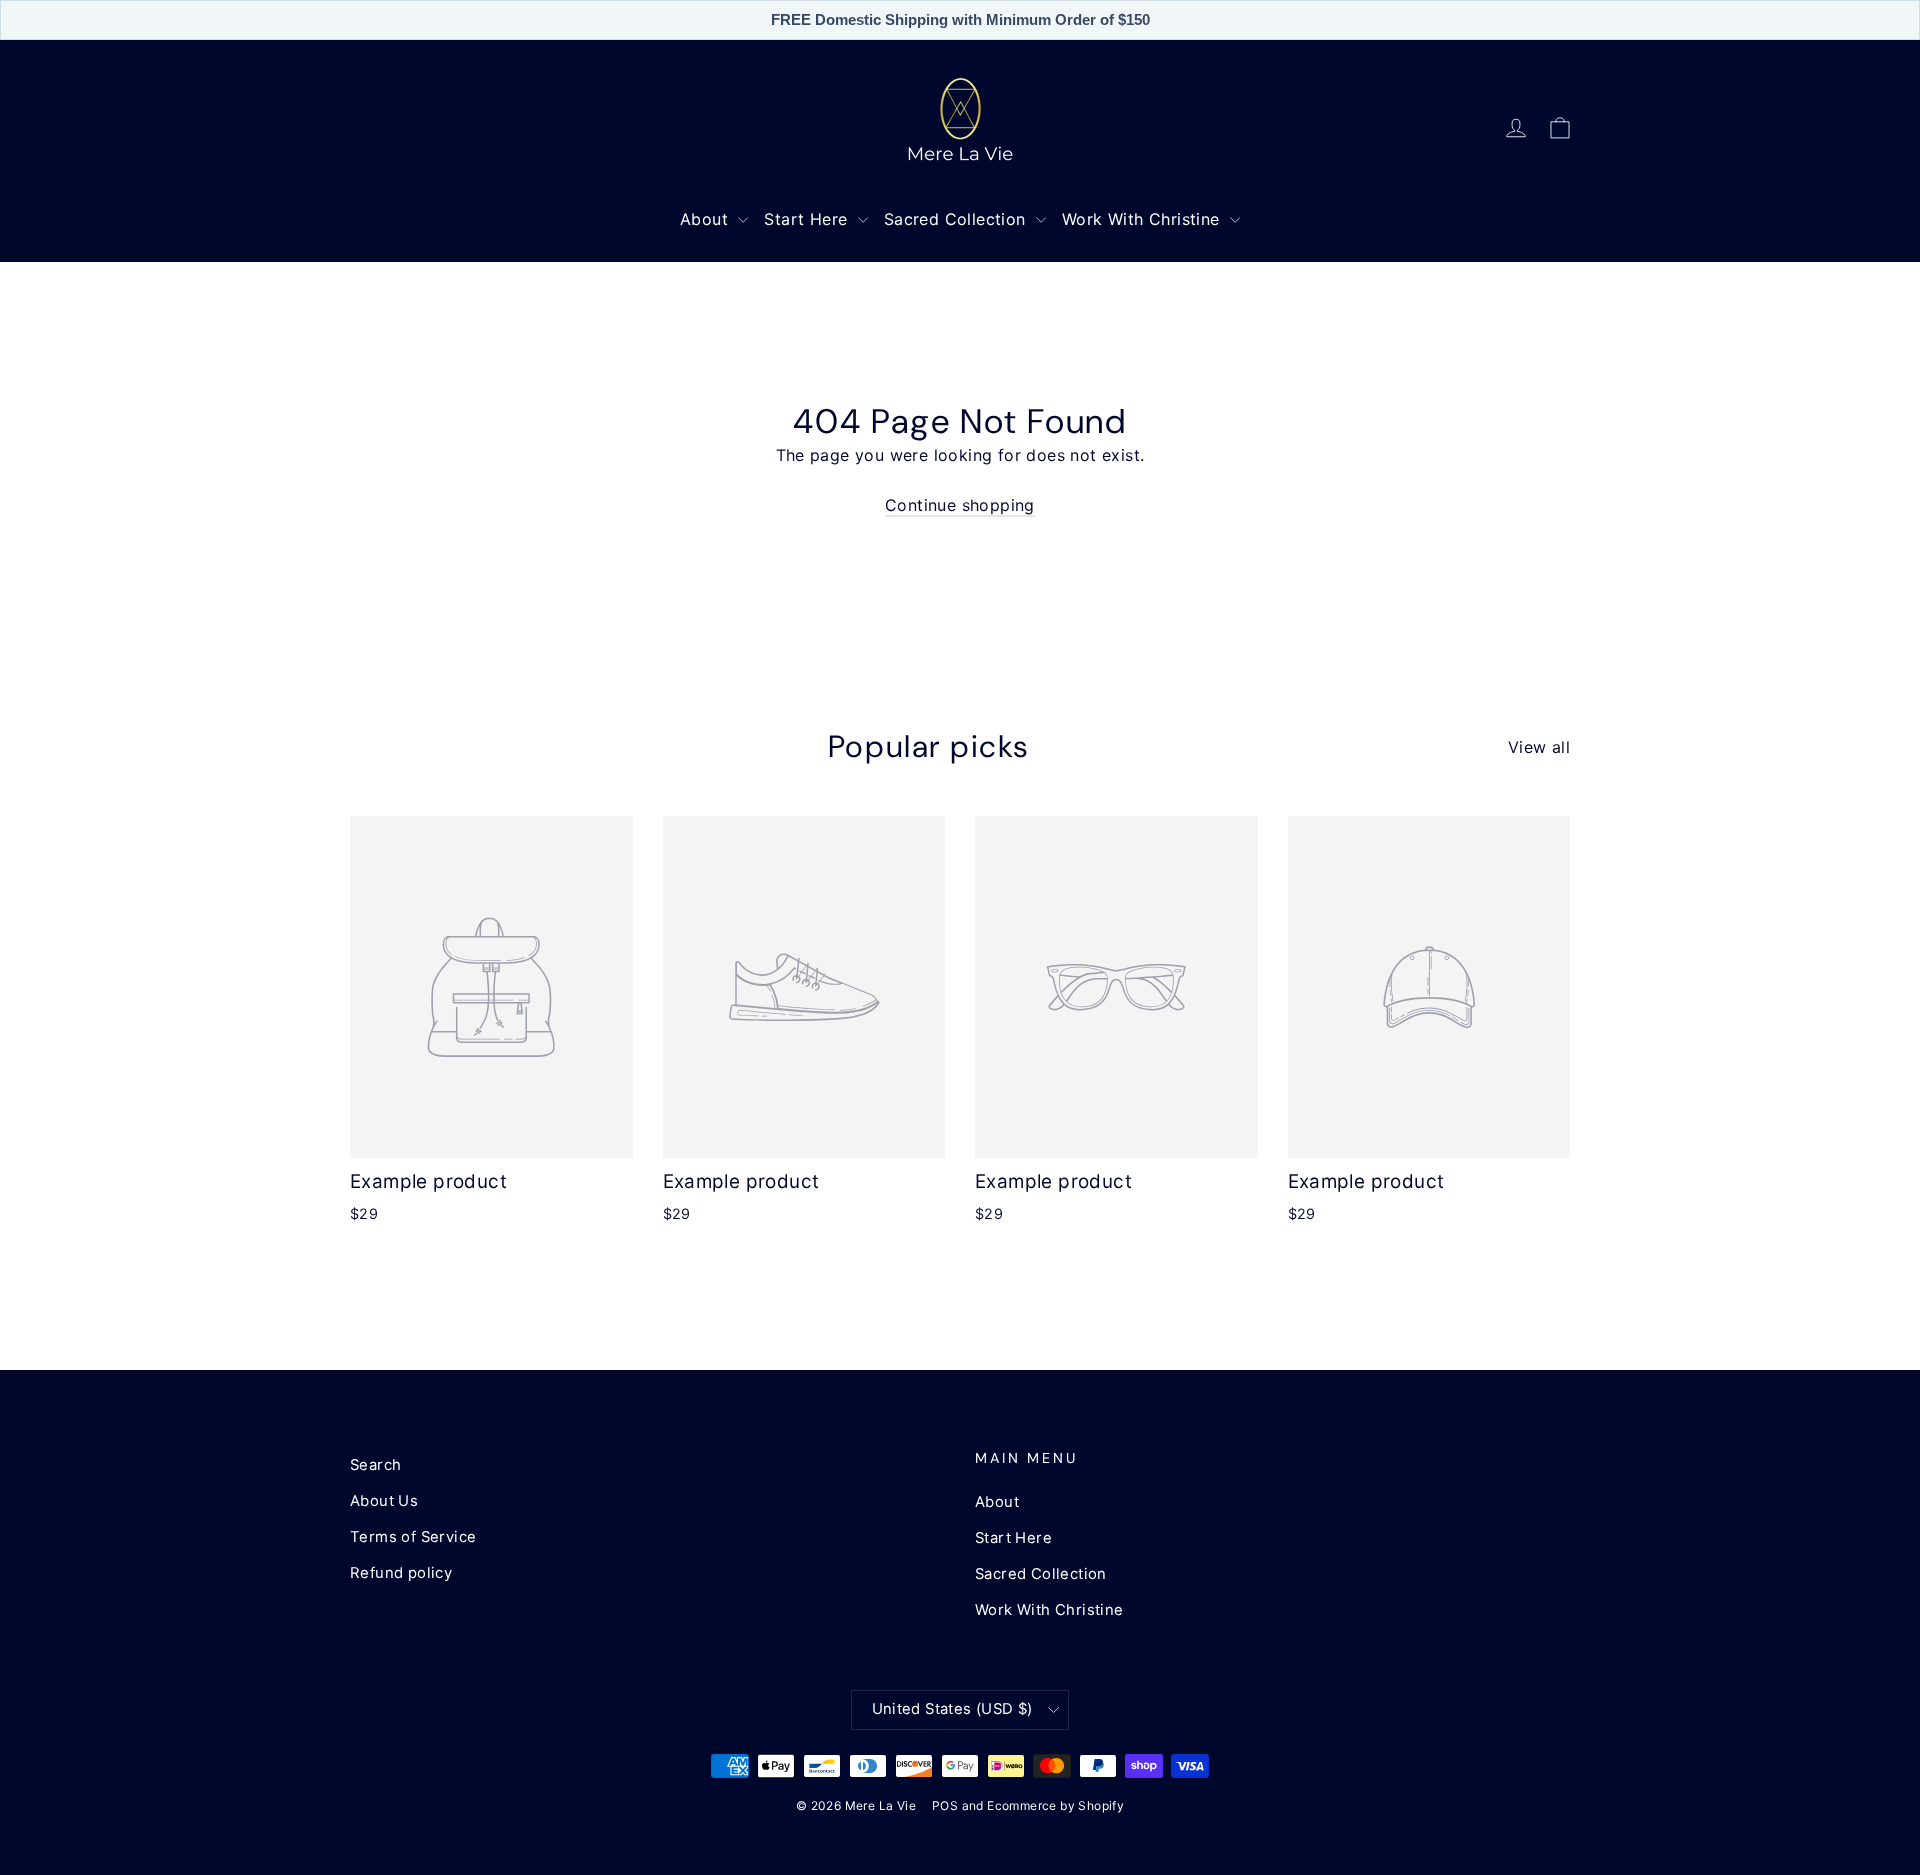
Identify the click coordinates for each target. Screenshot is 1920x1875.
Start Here (808, 219)
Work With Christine (1143, 219)
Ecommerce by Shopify (1055, 1805)
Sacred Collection (957, 219)
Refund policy (401, 1573)
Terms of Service (413, 1537)
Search (375, 1465)
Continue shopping (960, 505)
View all (1539, 747)
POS (945, 1805)
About (706, 219)
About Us (384, 1501)
